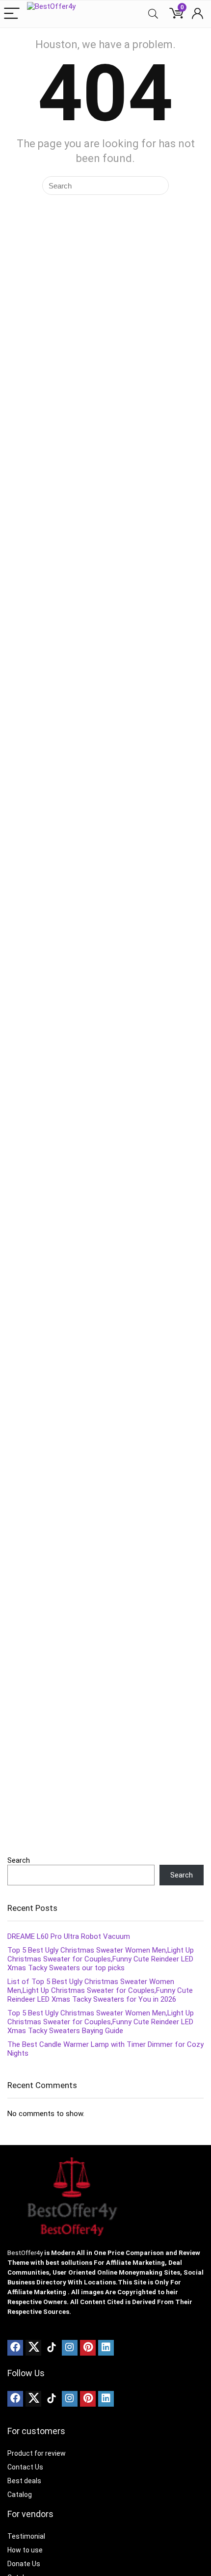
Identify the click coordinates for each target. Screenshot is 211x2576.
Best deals (24, 2481)
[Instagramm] (70, 2348)
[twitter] (33, 2348)
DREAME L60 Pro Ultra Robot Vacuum (69, 1936)
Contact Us (25, 2467)
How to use (25, 2550)
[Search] (153, 14)
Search (19, 1860)
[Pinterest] (88, 2348)
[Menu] (12, 14)
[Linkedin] (106, 2348)
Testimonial (26, 2536)
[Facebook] (15, 2348)
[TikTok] (52, 2348)
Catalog (20, 2495)
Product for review (37, 2453)
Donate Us (24, 2564)
